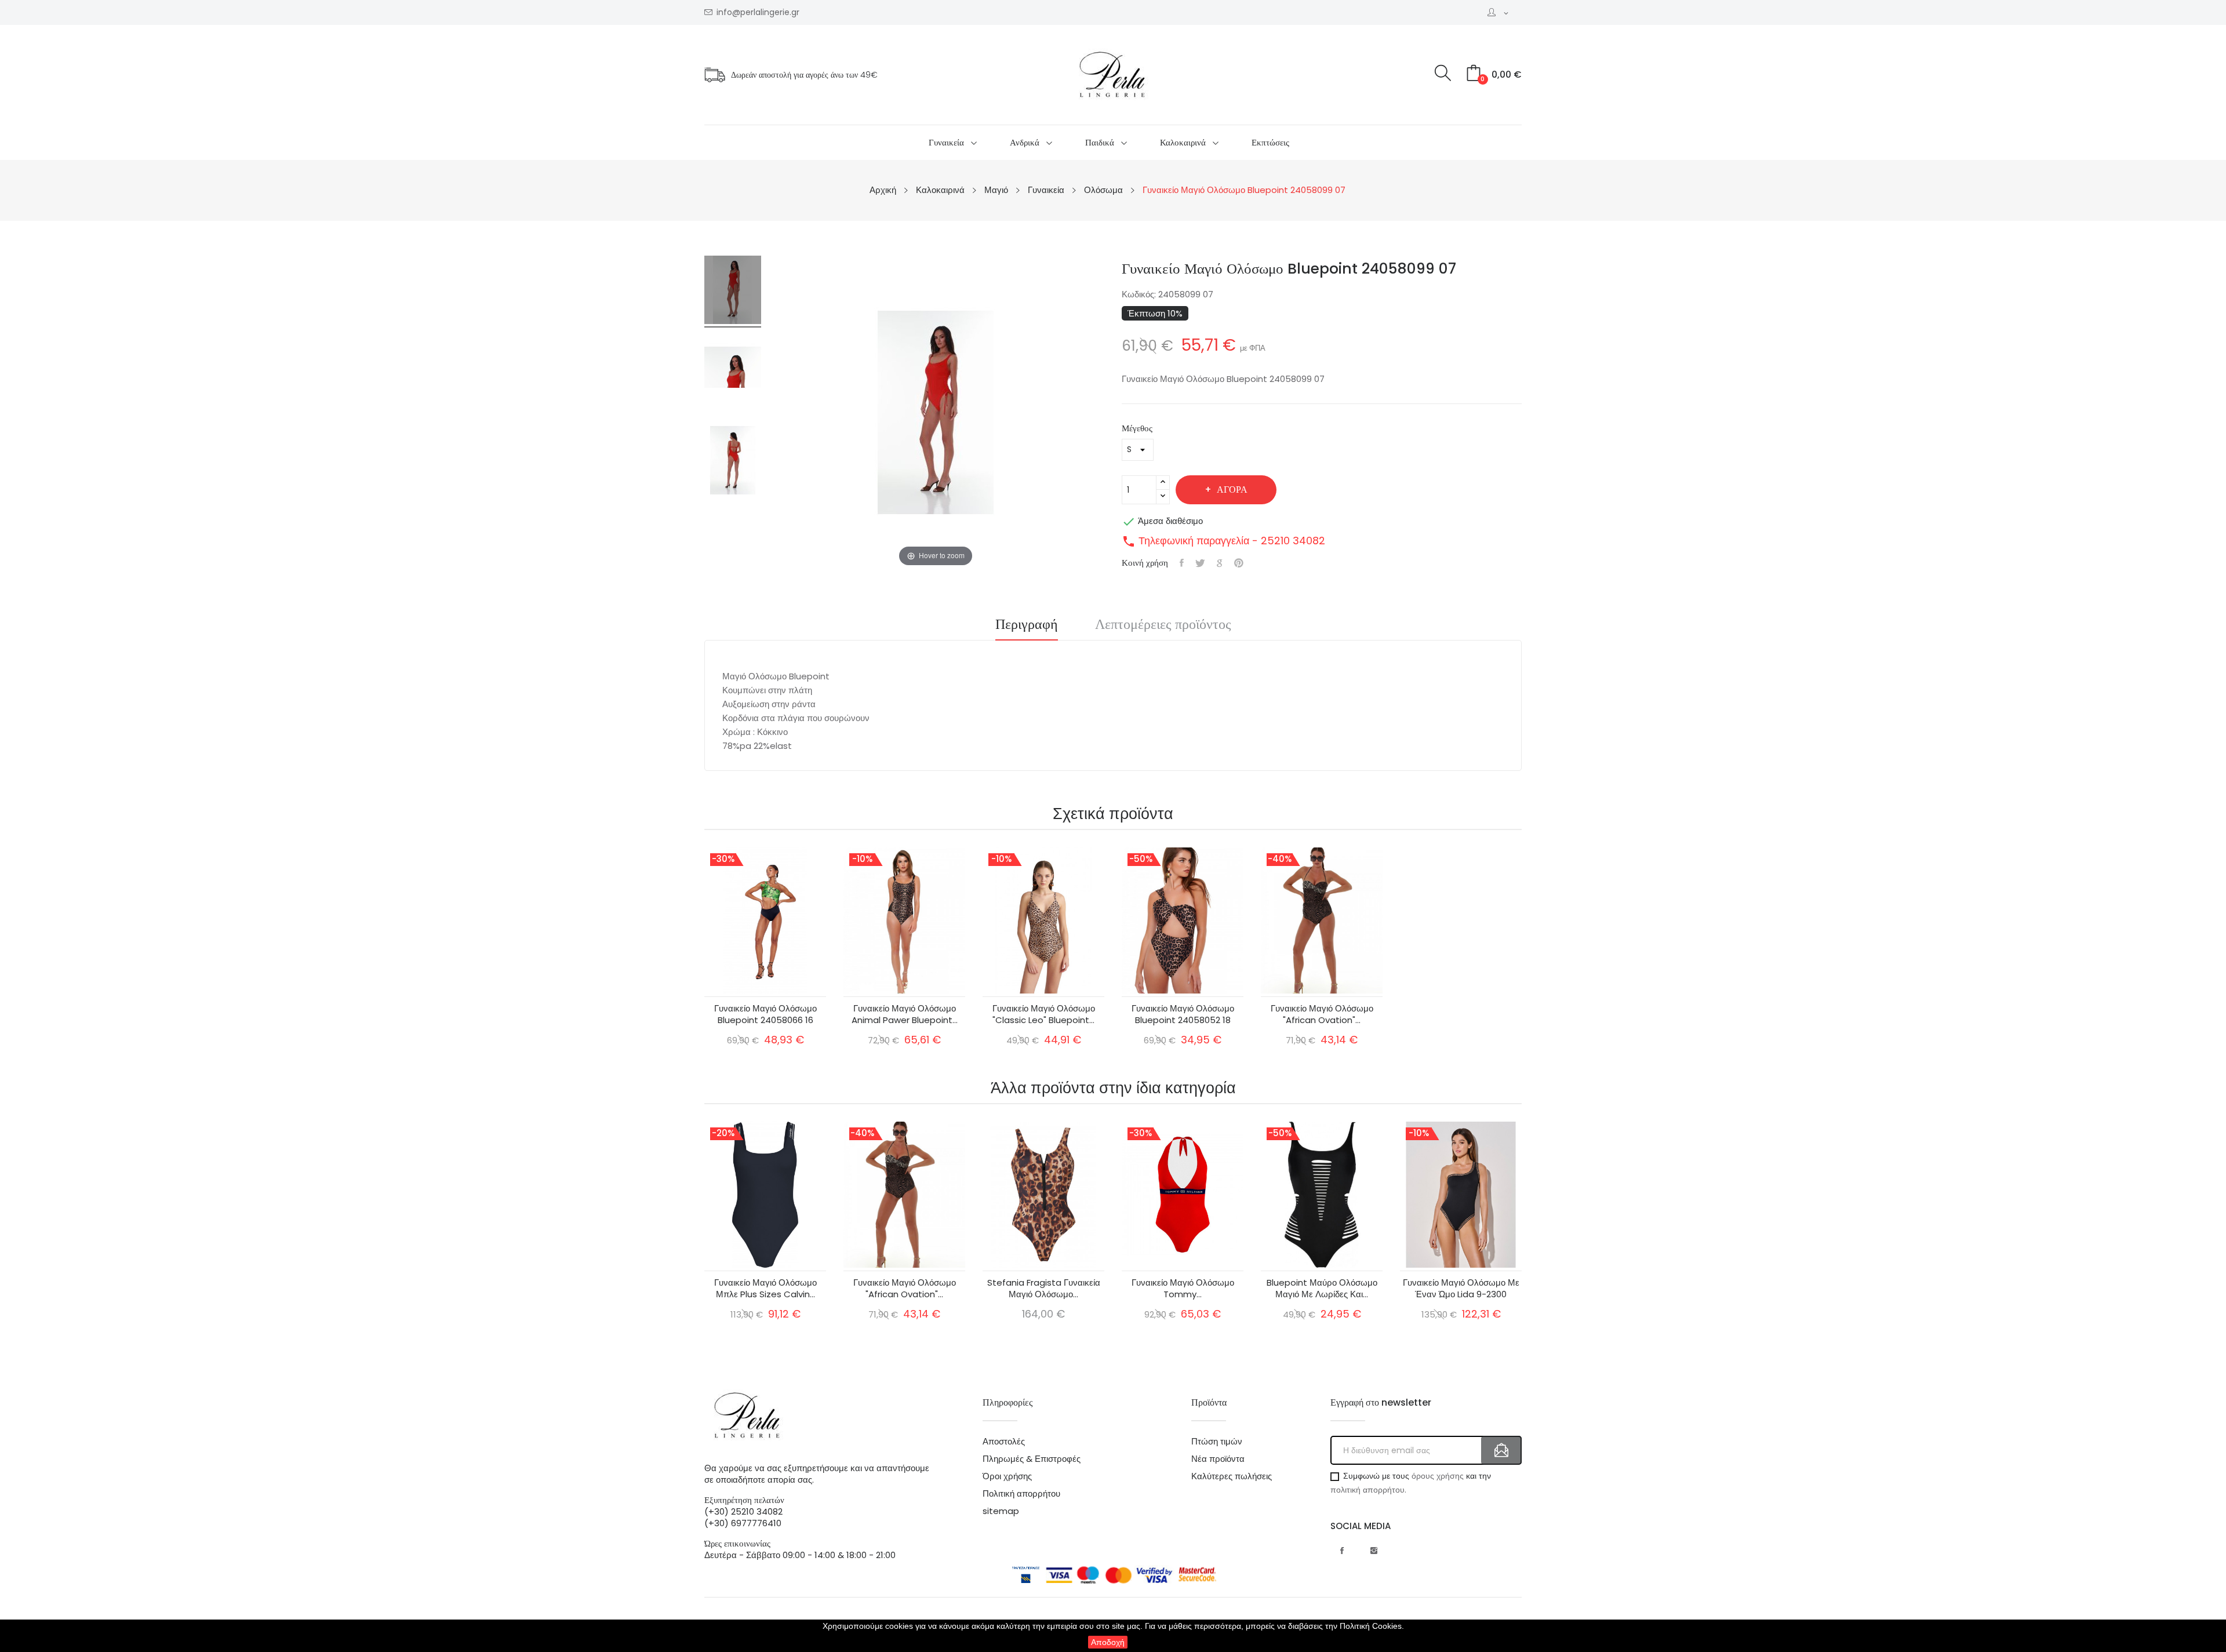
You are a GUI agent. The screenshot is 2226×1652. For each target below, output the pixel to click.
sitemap (1001, 1511)
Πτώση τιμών (1217, 1442)
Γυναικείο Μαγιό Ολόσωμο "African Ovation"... (1322, 1014)
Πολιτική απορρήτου (1021, 1494)
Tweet (1200, 563)
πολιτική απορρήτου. (1368, 1490)
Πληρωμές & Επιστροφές (1032, 1459)
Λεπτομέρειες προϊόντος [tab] (1163, 625)
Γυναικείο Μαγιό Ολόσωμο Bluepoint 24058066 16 (765, 1014)
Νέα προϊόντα (1218, 1459)
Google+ (1220, 563)
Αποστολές (1004, 1442)
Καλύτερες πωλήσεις (1232, 1476)
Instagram (1374, 1551)
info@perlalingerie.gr (758, 12)
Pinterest (1239, 563)
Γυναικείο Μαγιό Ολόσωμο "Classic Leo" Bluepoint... (1044, 1014)
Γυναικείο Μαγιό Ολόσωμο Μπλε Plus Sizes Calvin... (765, 1289)
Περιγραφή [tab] (1027, 625)
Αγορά (1232, 490)
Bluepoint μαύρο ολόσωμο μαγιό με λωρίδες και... (1322, 1289)
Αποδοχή (1108, 1642)
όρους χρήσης (1438, 1476)
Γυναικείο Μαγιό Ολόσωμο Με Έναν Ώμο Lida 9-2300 (1461, 1289)
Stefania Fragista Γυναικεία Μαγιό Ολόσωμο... (1044, 1289)
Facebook (1342, 1551)
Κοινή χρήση (1182, 563)
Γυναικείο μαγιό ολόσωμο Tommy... (1183, 1289)
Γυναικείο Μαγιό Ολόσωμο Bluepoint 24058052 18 (1183, 1014)
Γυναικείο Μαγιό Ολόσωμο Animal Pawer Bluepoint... (905, 1014)
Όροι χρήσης (1007, 1476)
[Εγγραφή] (1501, 1450)
